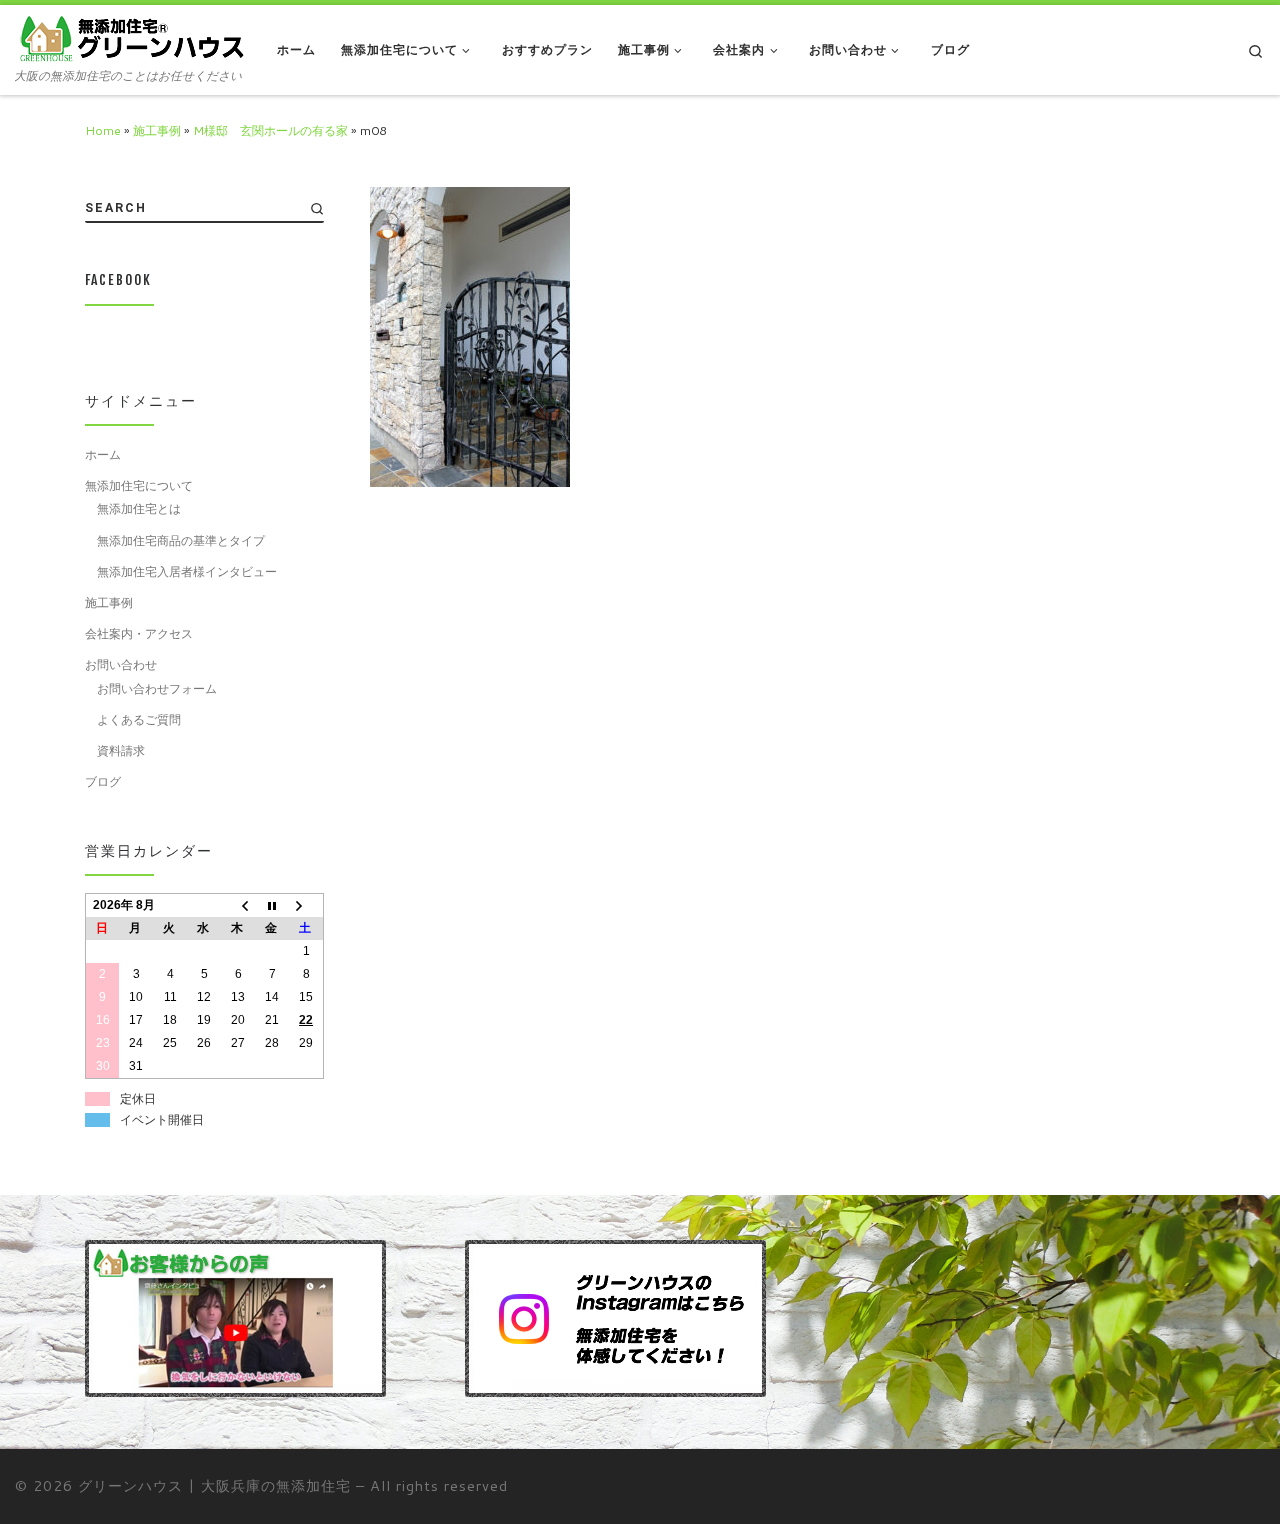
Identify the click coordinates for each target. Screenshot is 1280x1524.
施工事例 (157, 130)
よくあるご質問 (139, 719)
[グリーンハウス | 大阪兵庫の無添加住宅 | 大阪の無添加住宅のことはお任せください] (131, 38)
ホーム (103, 454)
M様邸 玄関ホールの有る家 (270, 130)
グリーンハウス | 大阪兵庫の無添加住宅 (214, 1485)
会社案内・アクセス (139, 633)
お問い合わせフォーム (157, 688)
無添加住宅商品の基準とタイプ (181, 540)
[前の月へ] (238, 905)
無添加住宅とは (139, 508)
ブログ (103, 781)
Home (103, 130)
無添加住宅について (139, 485)
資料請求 (121, 750)
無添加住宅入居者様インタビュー (187, 571)
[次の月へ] (306, 905)
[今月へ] (272, 905)
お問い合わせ (121, 664)
